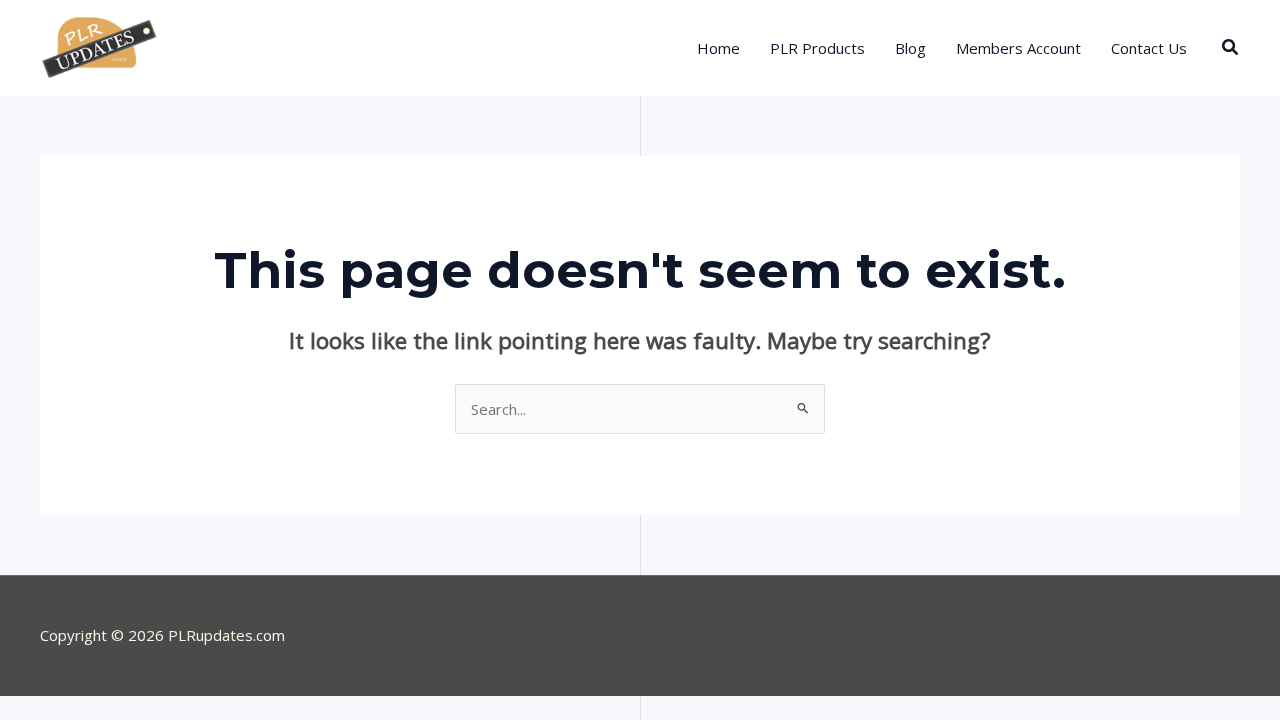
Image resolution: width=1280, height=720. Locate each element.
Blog (910, 48)
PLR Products (817, 48)
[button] (1231, 48)
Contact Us (1149, 48)
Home (718, 48)
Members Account (1018, 48)
